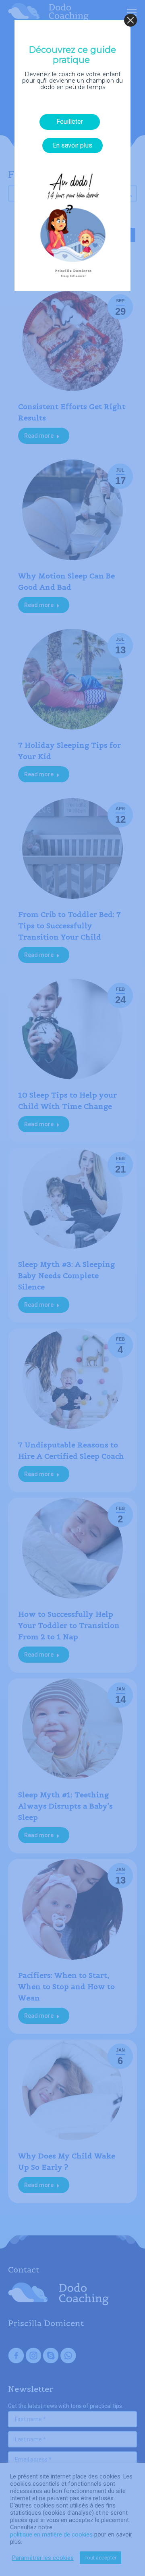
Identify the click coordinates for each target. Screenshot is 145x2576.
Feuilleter (70, 122)
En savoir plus (72, 145)
